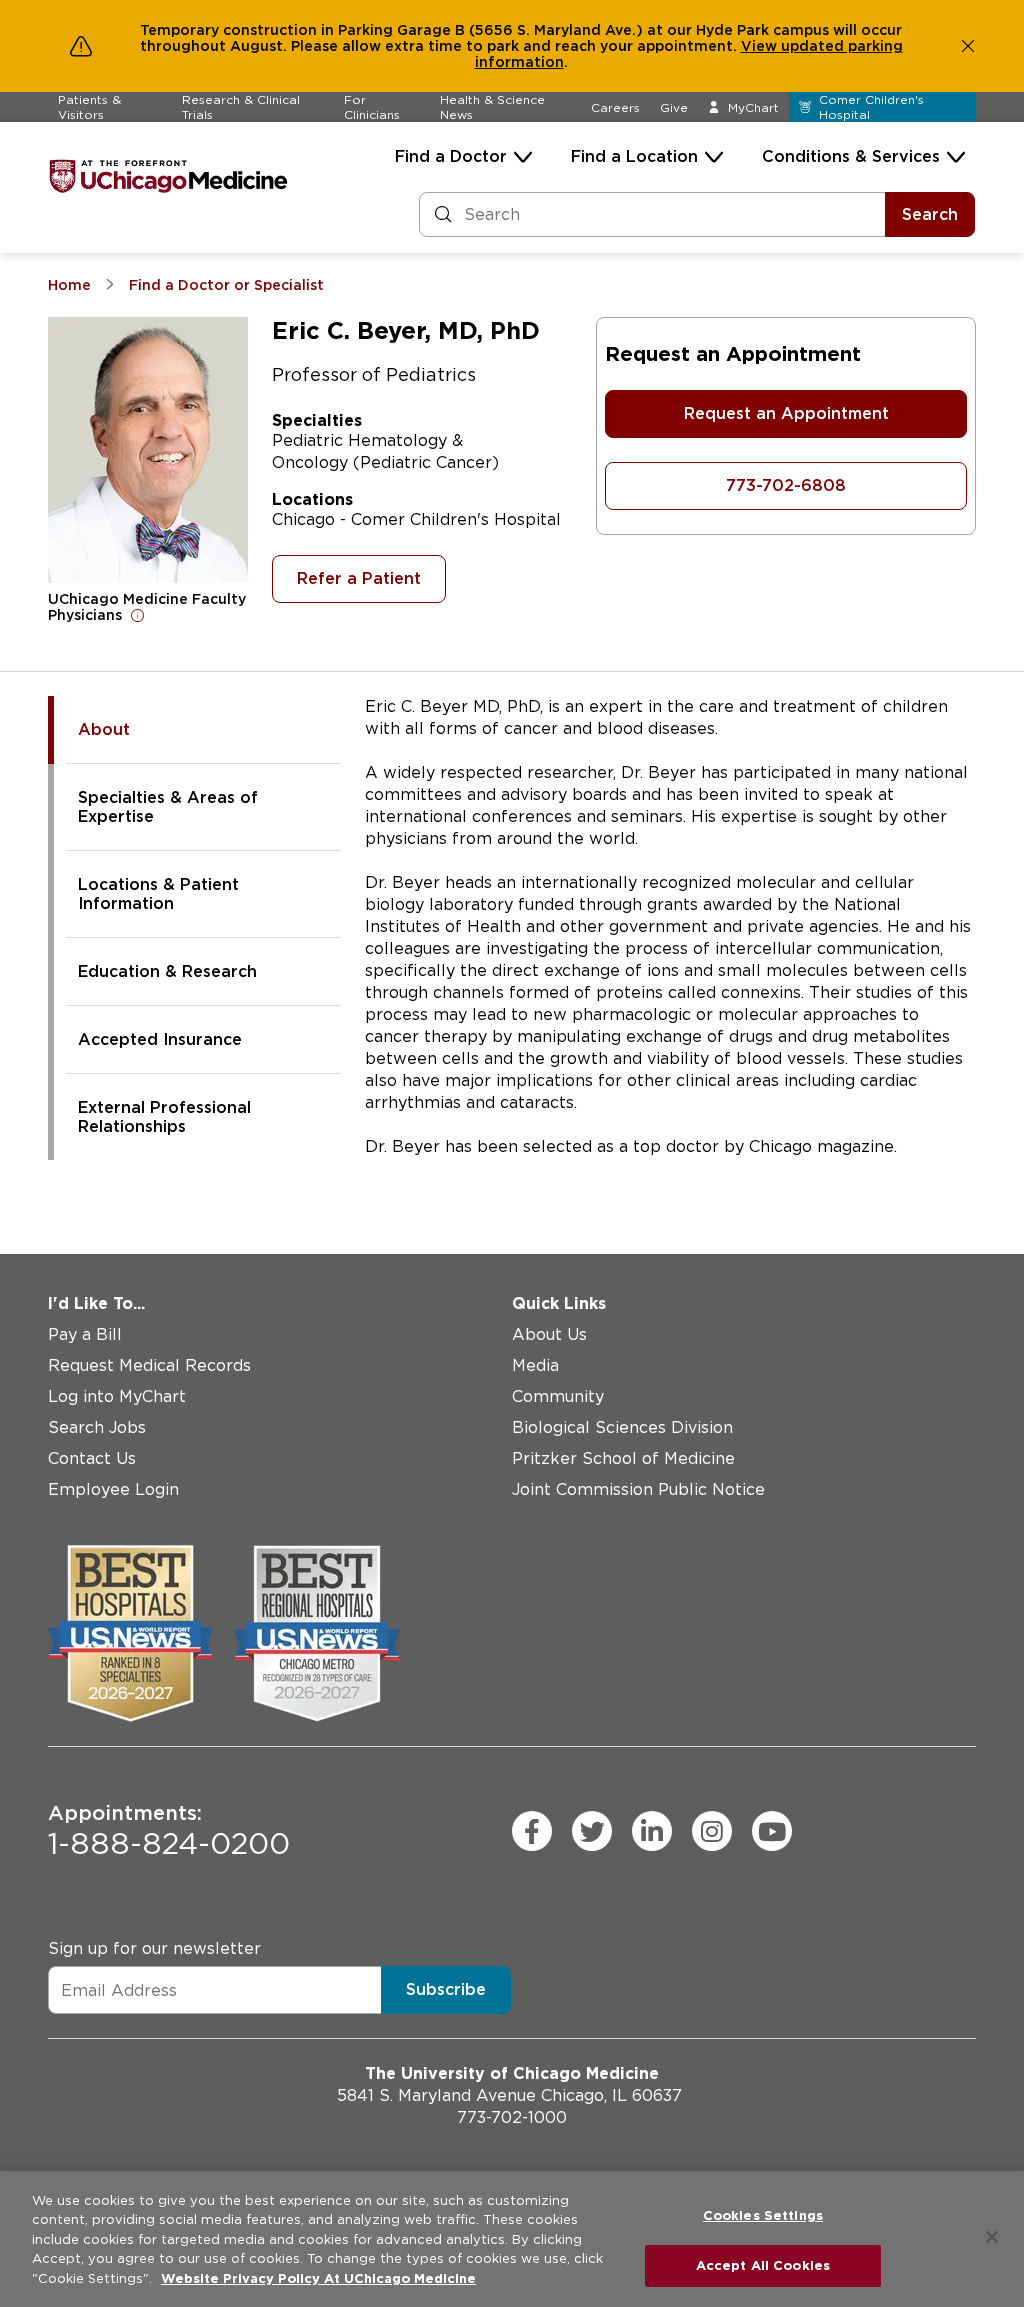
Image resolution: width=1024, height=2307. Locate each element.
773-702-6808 (786, 485)
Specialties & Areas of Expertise (168, 807)
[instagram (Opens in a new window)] (712, 1831)
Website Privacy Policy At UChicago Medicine (318, 2278)
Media (535, 1365)
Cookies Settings (763, 2215)
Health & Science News (492, 107)
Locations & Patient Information (158, 894)
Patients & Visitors (89, 107)
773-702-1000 (512, 2117)
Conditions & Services (851, 156)
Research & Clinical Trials (241, 107)
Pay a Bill (85, 1334)
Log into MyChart (117, 1396)
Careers (615, 107)
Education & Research (167, 971)
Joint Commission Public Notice (638, 1489)
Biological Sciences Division (622, 1427)
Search (930, 214)
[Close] (992, 2237)
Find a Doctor (451, 156)
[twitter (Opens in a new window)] (592, 1831)
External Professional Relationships (164, 1117)
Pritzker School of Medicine (623, 1458)
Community (558, 1396)
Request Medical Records (149, 1365)
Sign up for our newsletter (154, 1948)
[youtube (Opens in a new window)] (772, 1831)
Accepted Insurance (160, 1039)
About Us (549, 1334)
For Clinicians (372, 107)
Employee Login (113, 1489)
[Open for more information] (138, 615)
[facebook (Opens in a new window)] (532, 1831)
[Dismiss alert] (968, 46)
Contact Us (92, 1458)
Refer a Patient (359, 578)
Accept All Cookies (763, 2265)
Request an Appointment (786, 413)
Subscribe (446, 1989)
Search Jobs (97, 1427)
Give (674, 107)
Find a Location (634, 156)
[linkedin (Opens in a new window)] (652, 1831)
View (761, 46)
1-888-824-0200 (169, 1831)
